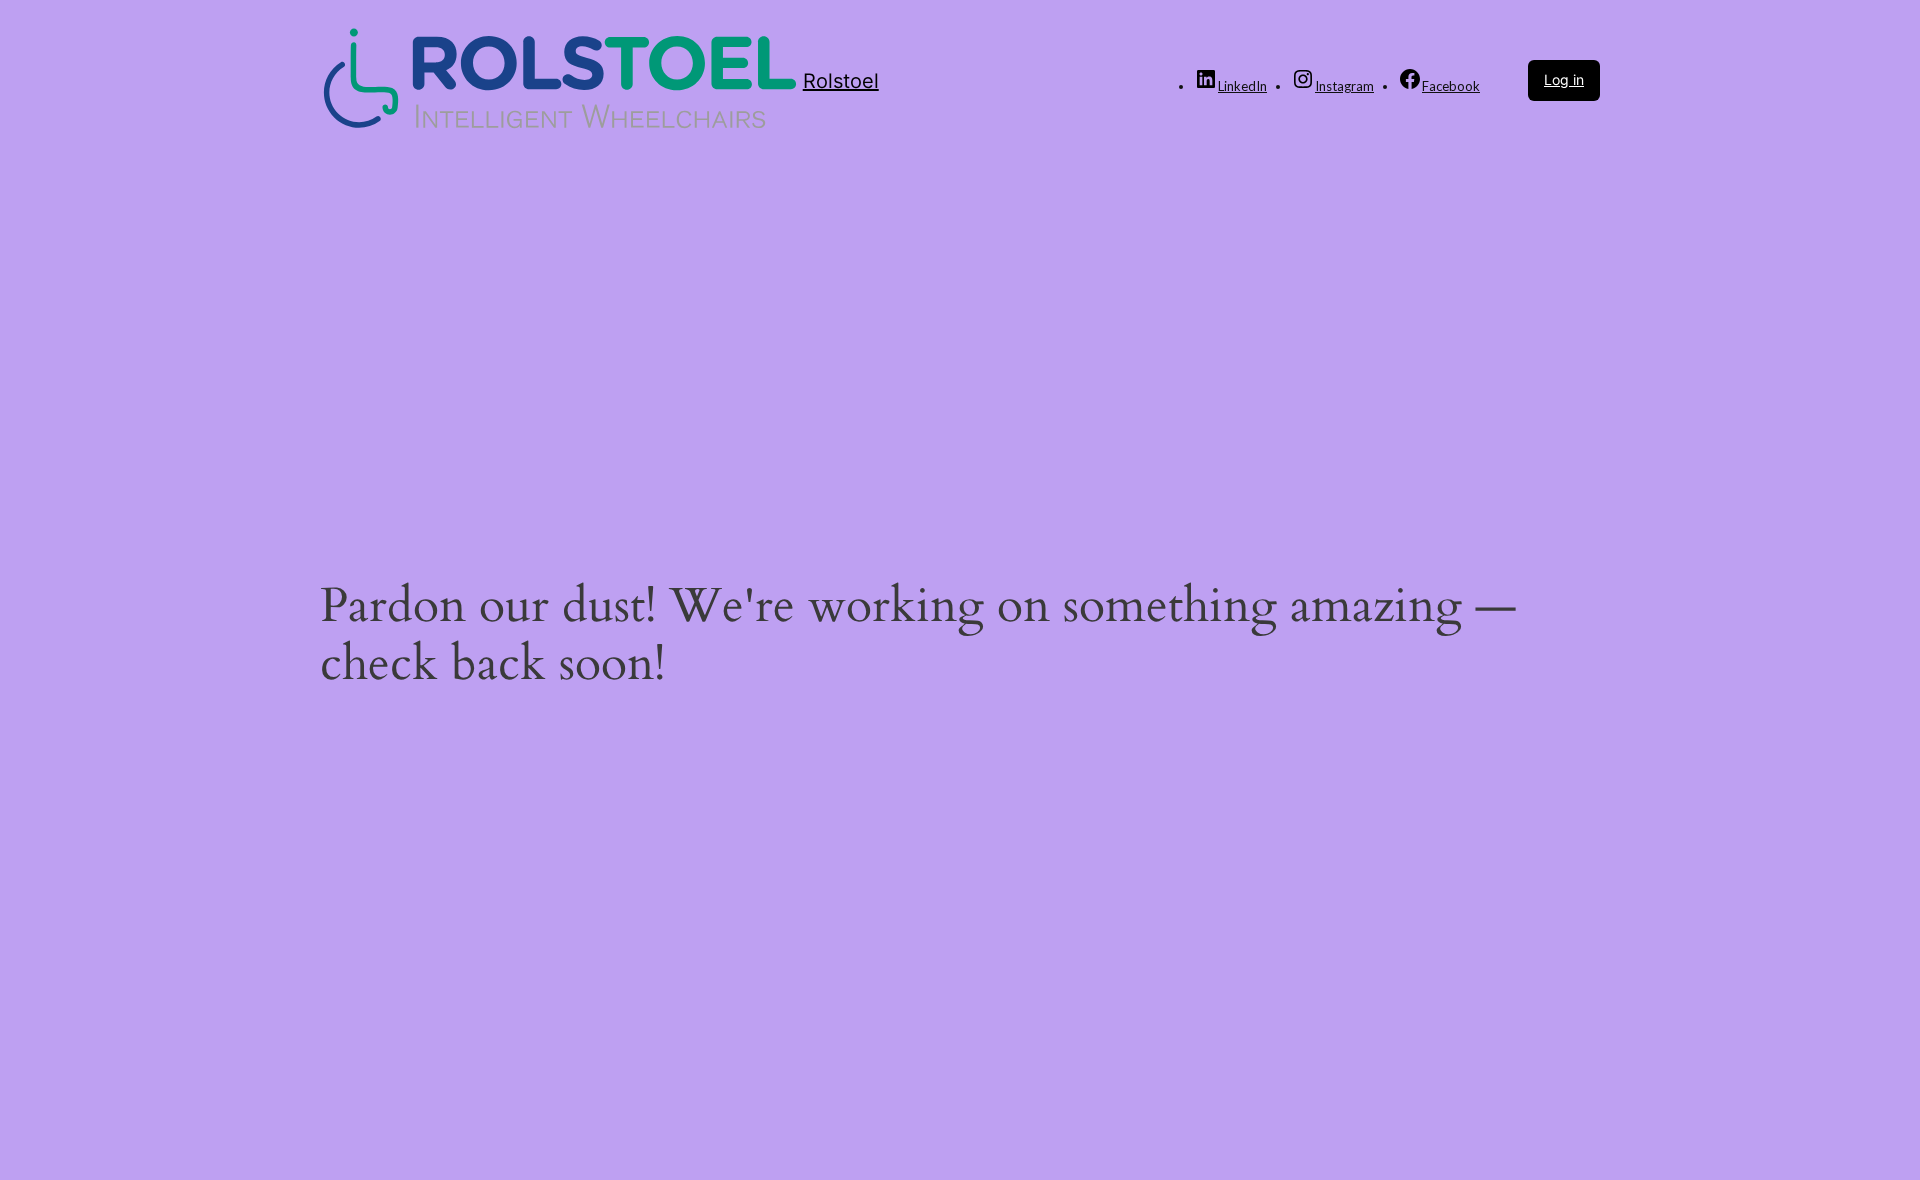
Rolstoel (841, 81)
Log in (1564, 79)
